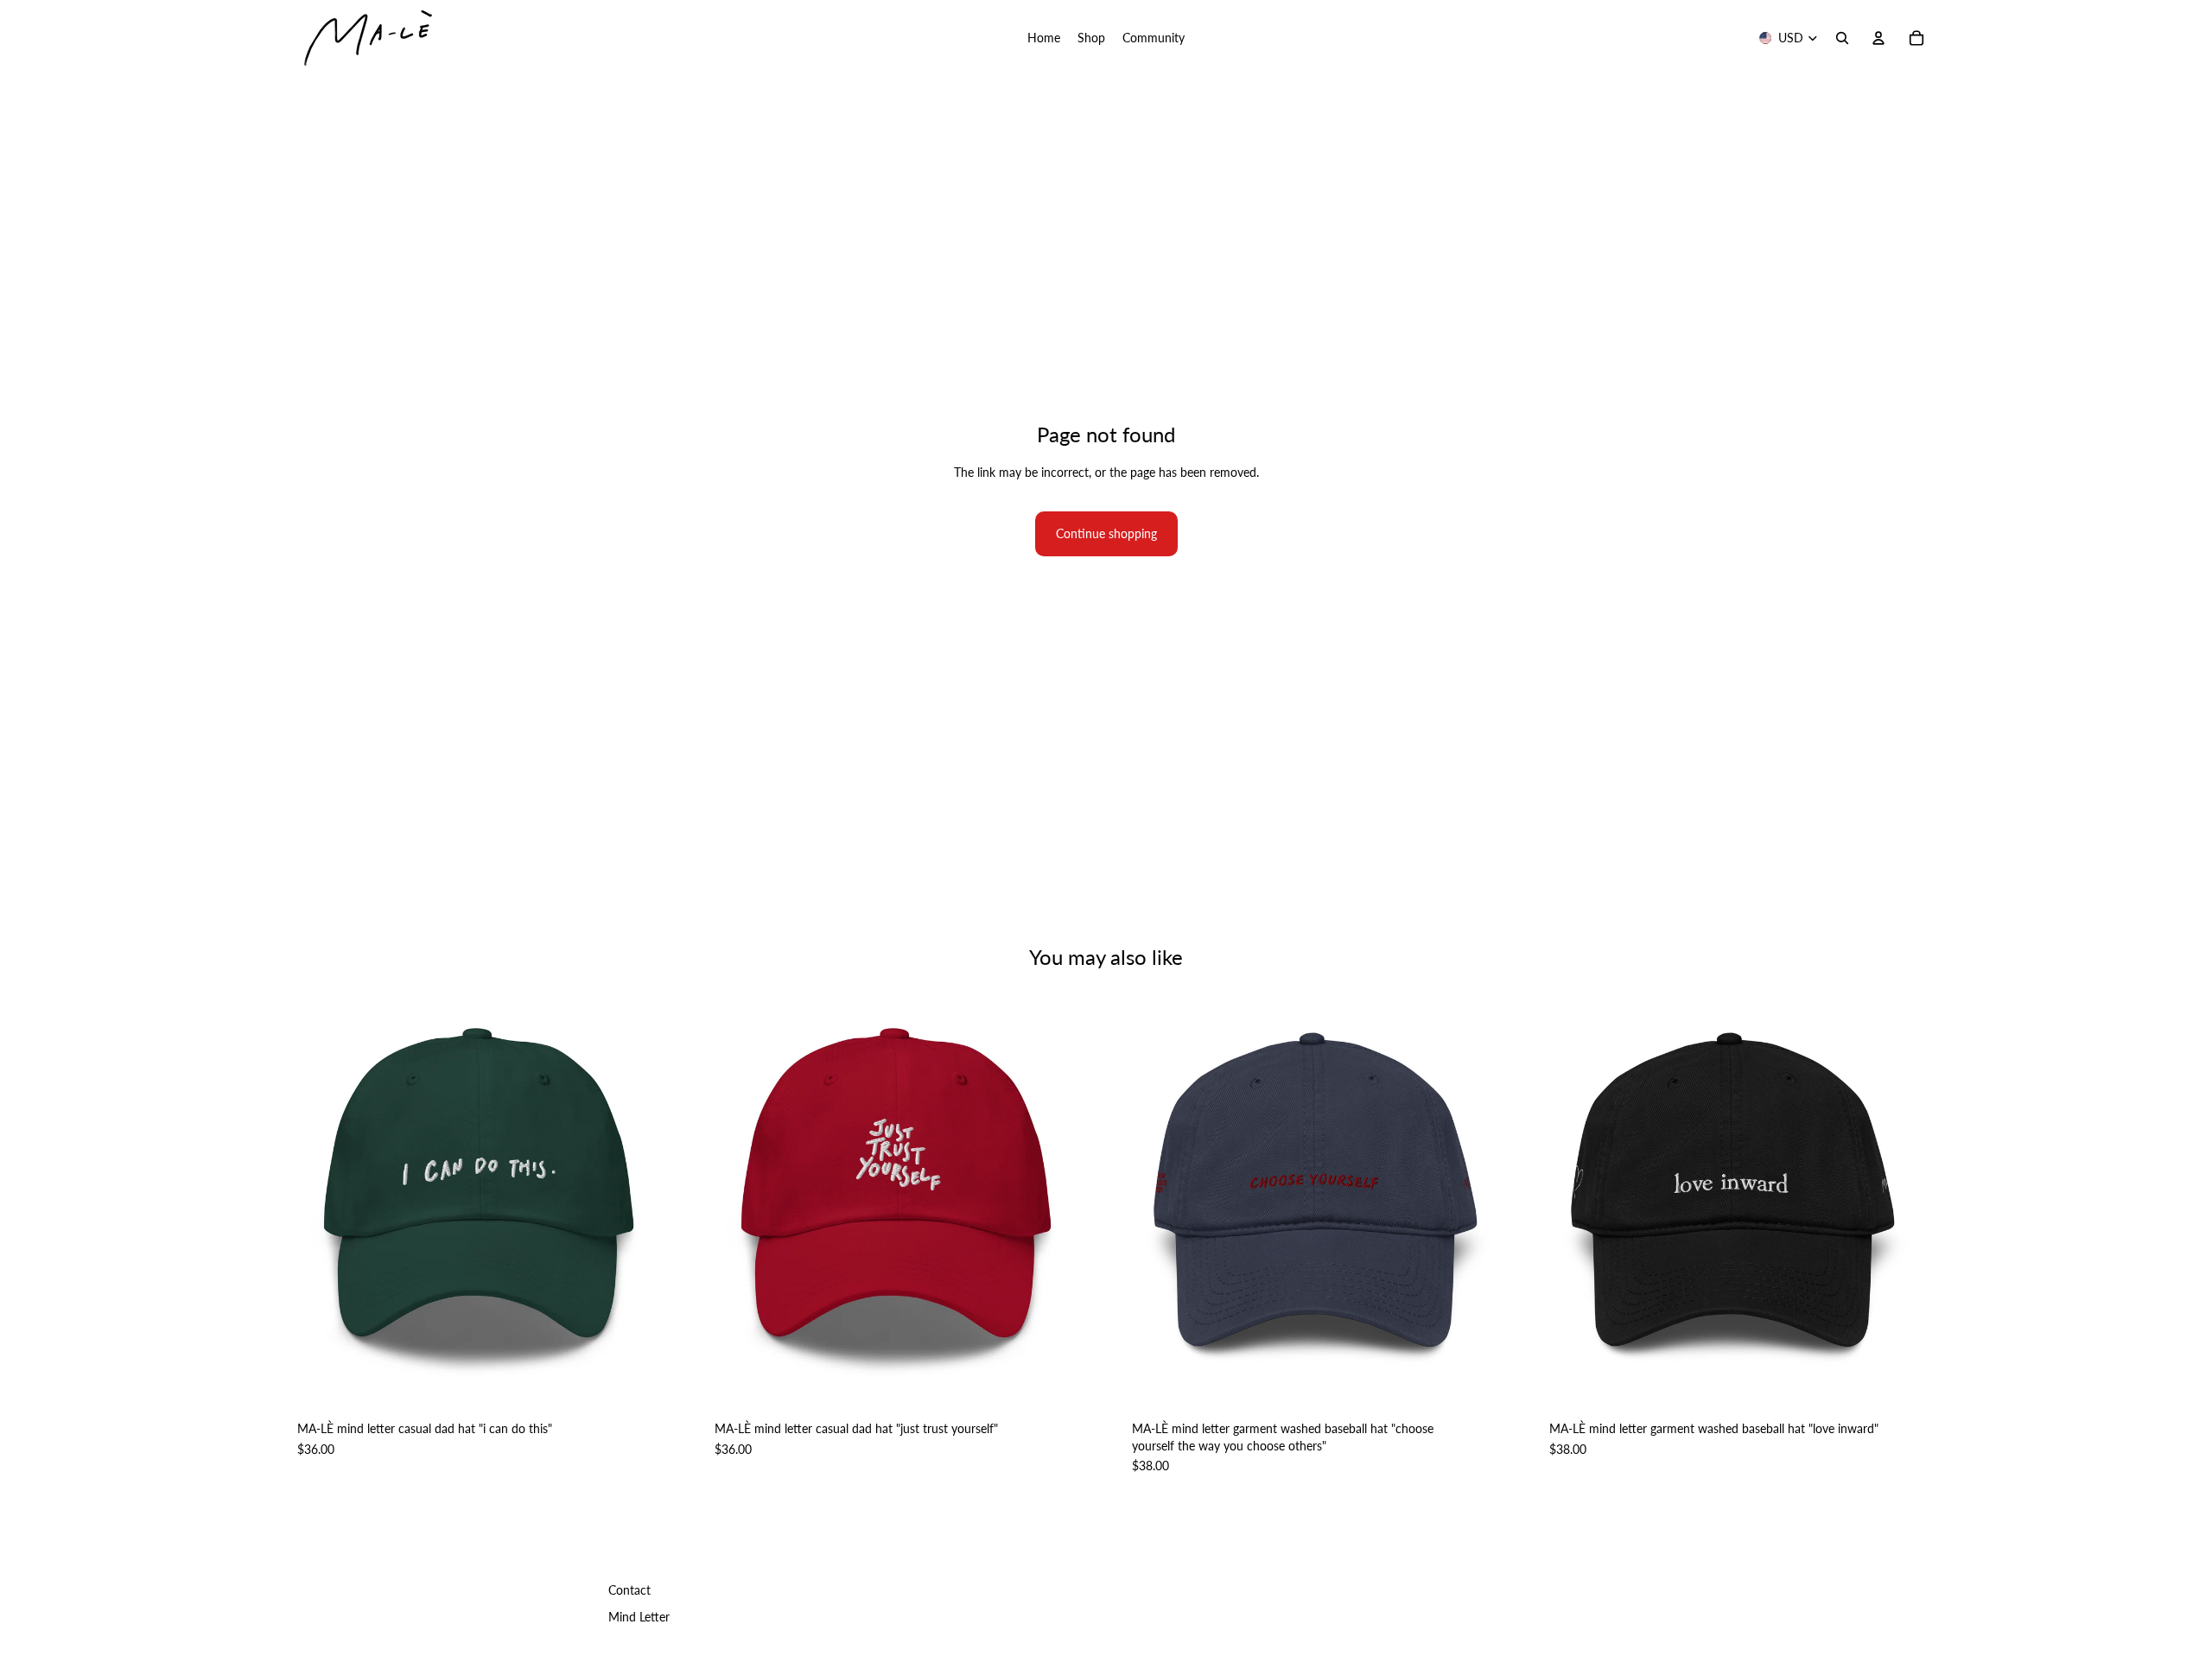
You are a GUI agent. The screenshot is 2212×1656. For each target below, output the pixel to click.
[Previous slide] (302, 1196)
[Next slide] (658, 1196)
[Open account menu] (1878, 38)
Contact (629, 1590)
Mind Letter (639, 1617)
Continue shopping (1106, 533)
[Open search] (1842, 38)
